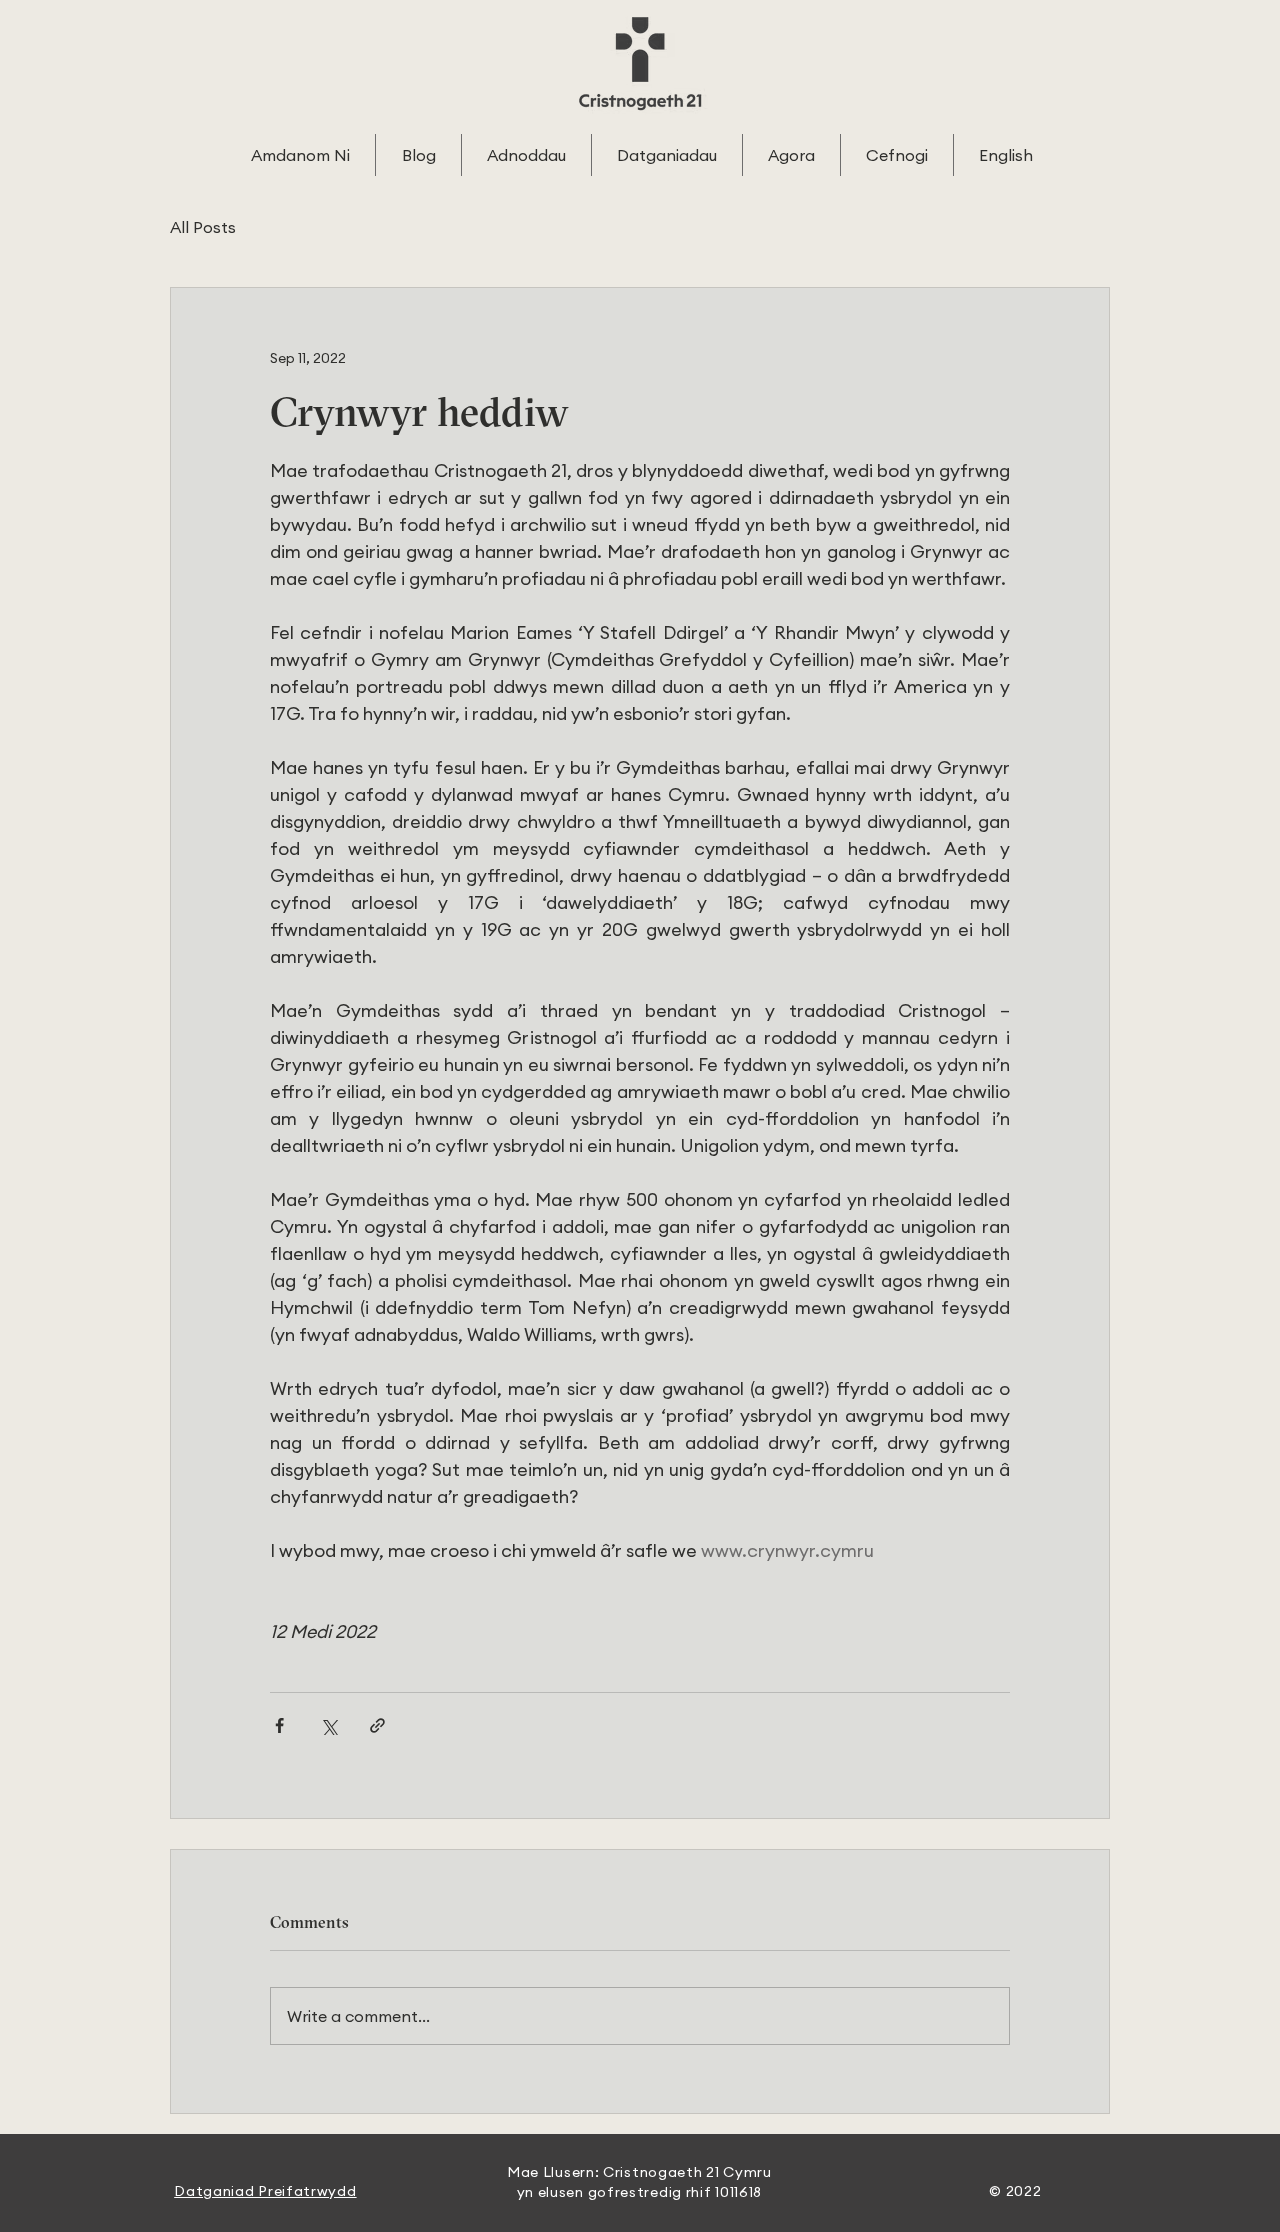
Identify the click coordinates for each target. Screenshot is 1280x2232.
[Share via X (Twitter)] (328, 1725)
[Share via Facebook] (279, 1725)
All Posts (203, 227)
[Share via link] (377, 1725)
